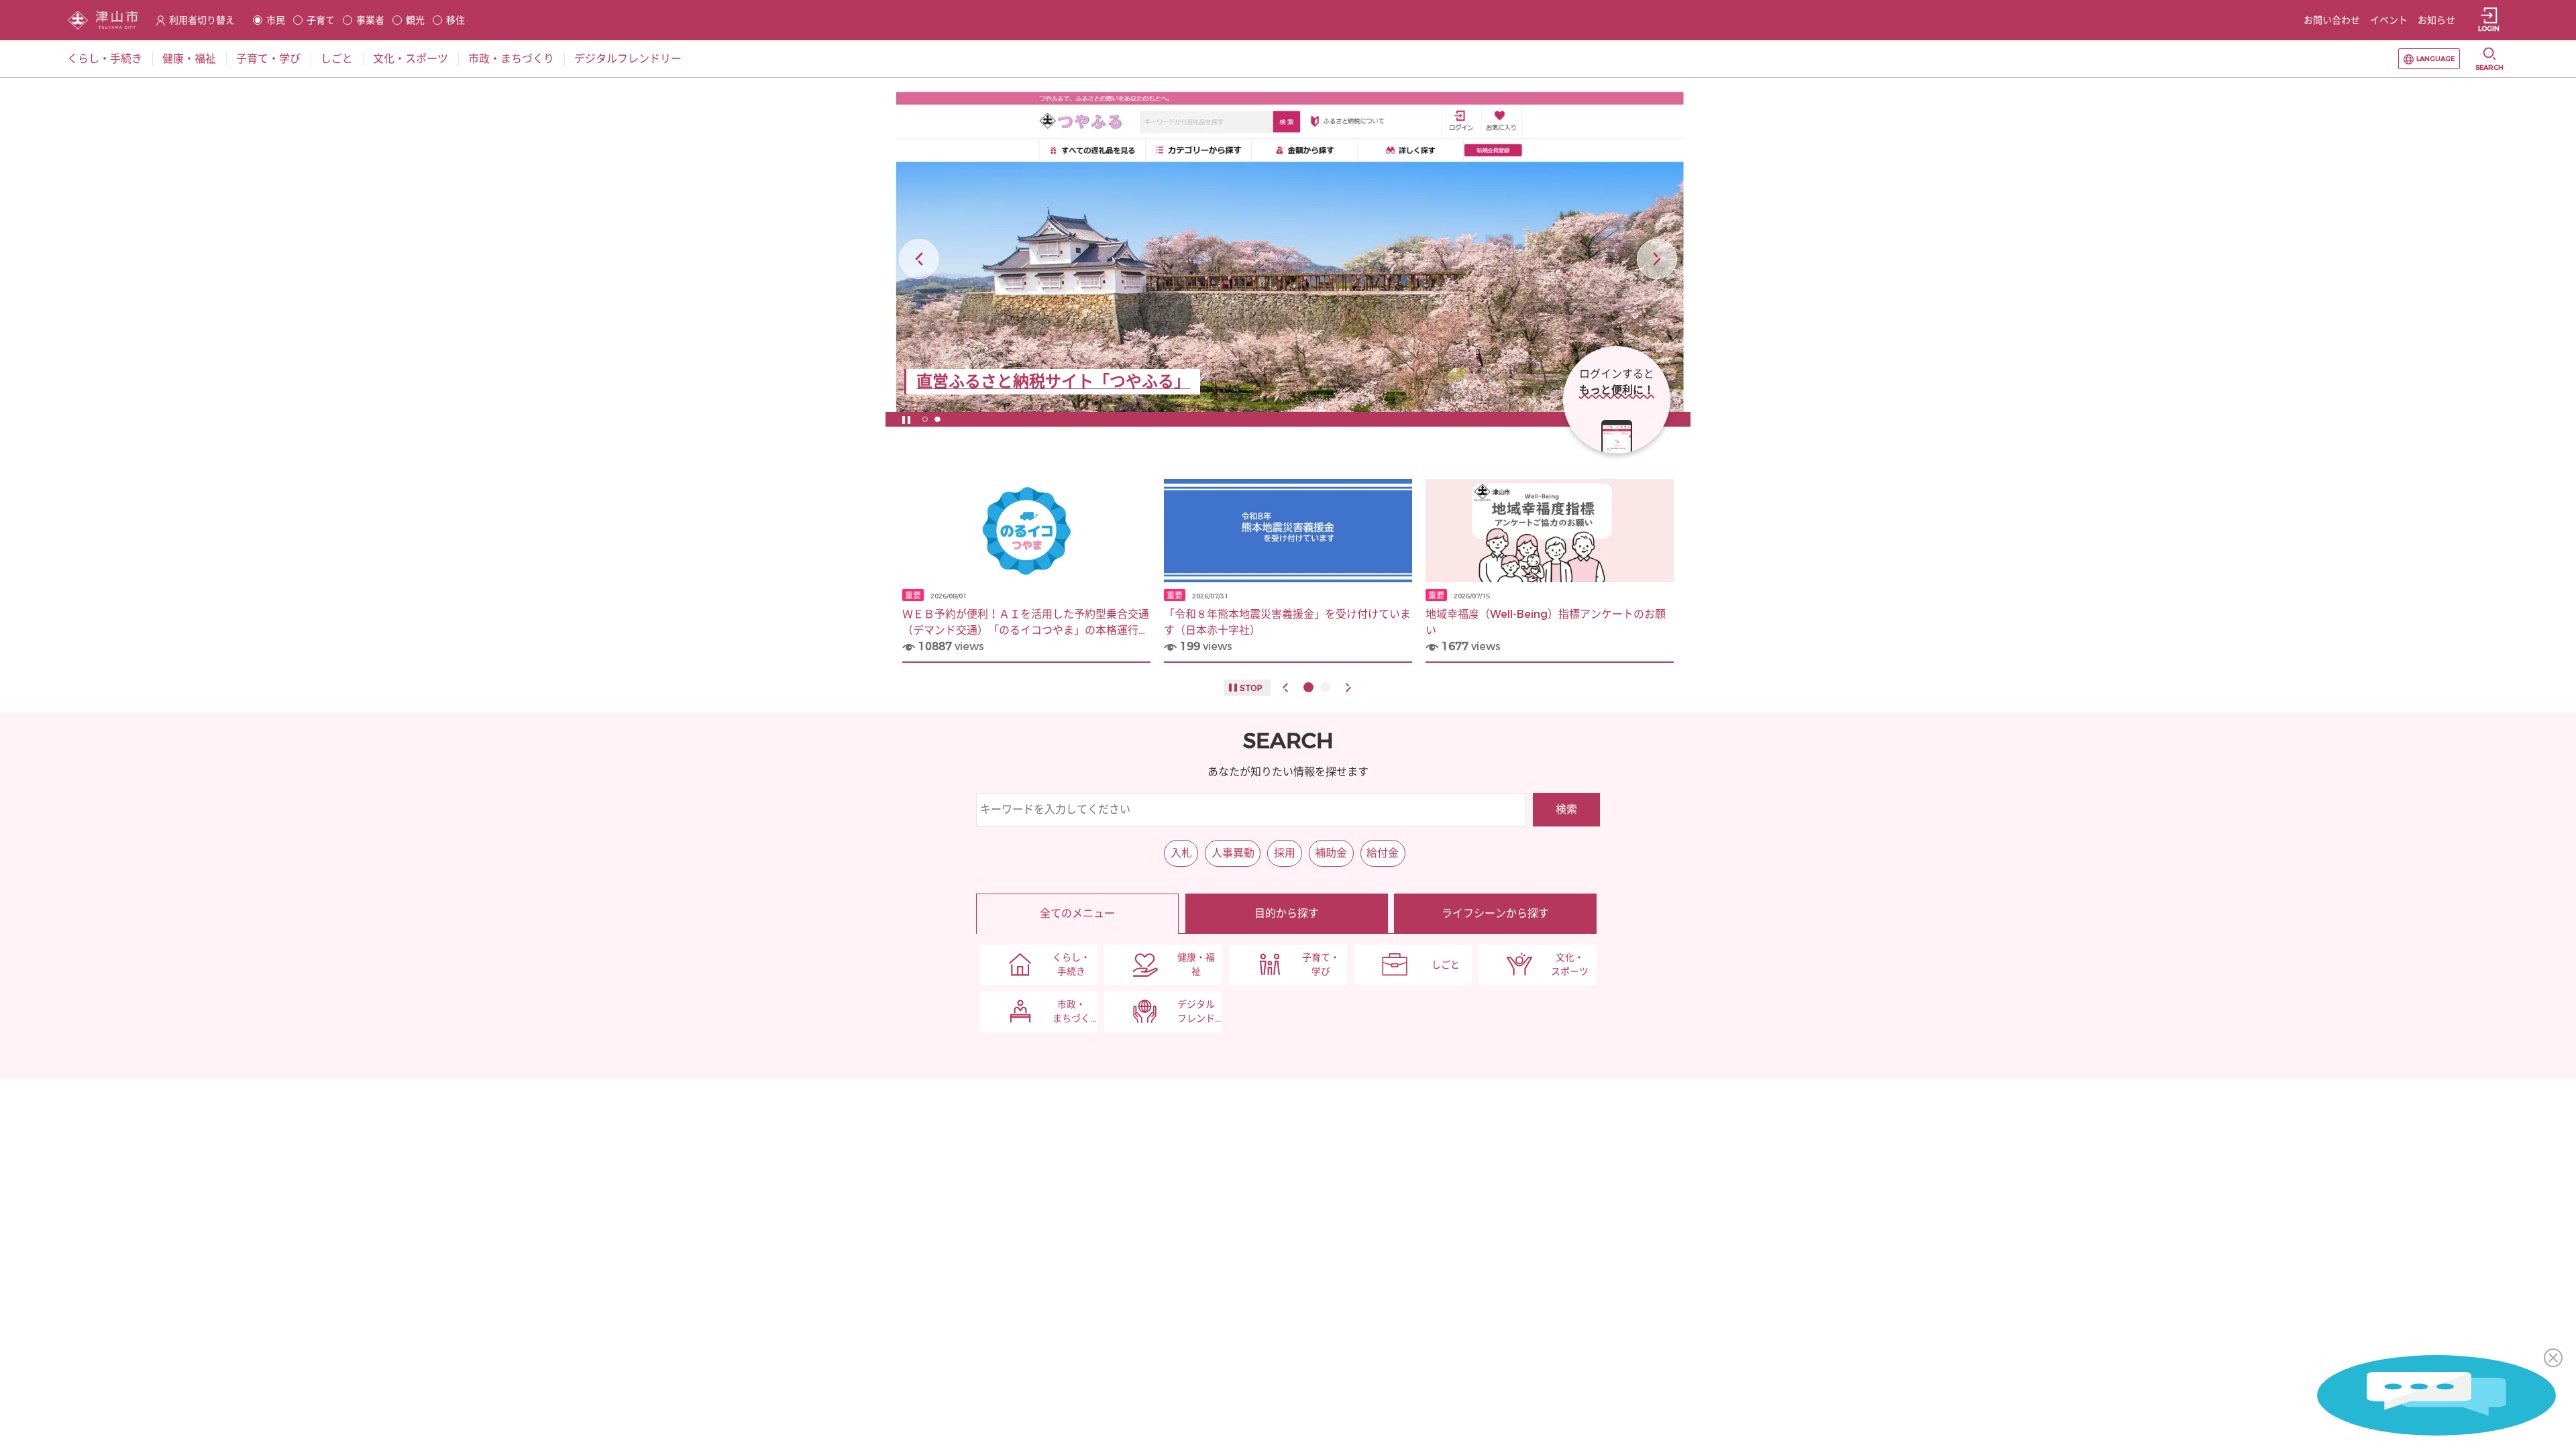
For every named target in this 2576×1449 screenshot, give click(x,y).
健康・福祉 (1196, 965)
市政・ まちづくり (1071, 1012)
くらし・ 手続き (1071, 965)
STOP (1251, 688)
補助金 (1331, 853)
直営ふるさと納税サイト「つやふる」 (1053, 382)
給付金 (1383, 853)
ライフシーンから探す (1495, 913)
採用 (1285, 853)
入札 (1181, 853)
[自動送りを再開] (906, 419)
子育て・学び (1321, 965)
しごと (1446, 965)
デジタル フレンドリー (1196, 1012)
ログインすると (1617, 374)
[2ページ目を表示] (937, 419)
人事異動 (1233, 853)
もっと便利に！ (1617, 390)
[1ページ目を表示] (925, 419)
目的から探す (1287, 913)
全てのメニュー (1077, 913)
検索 (1566, 809)
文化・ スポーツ (1570, 965)
